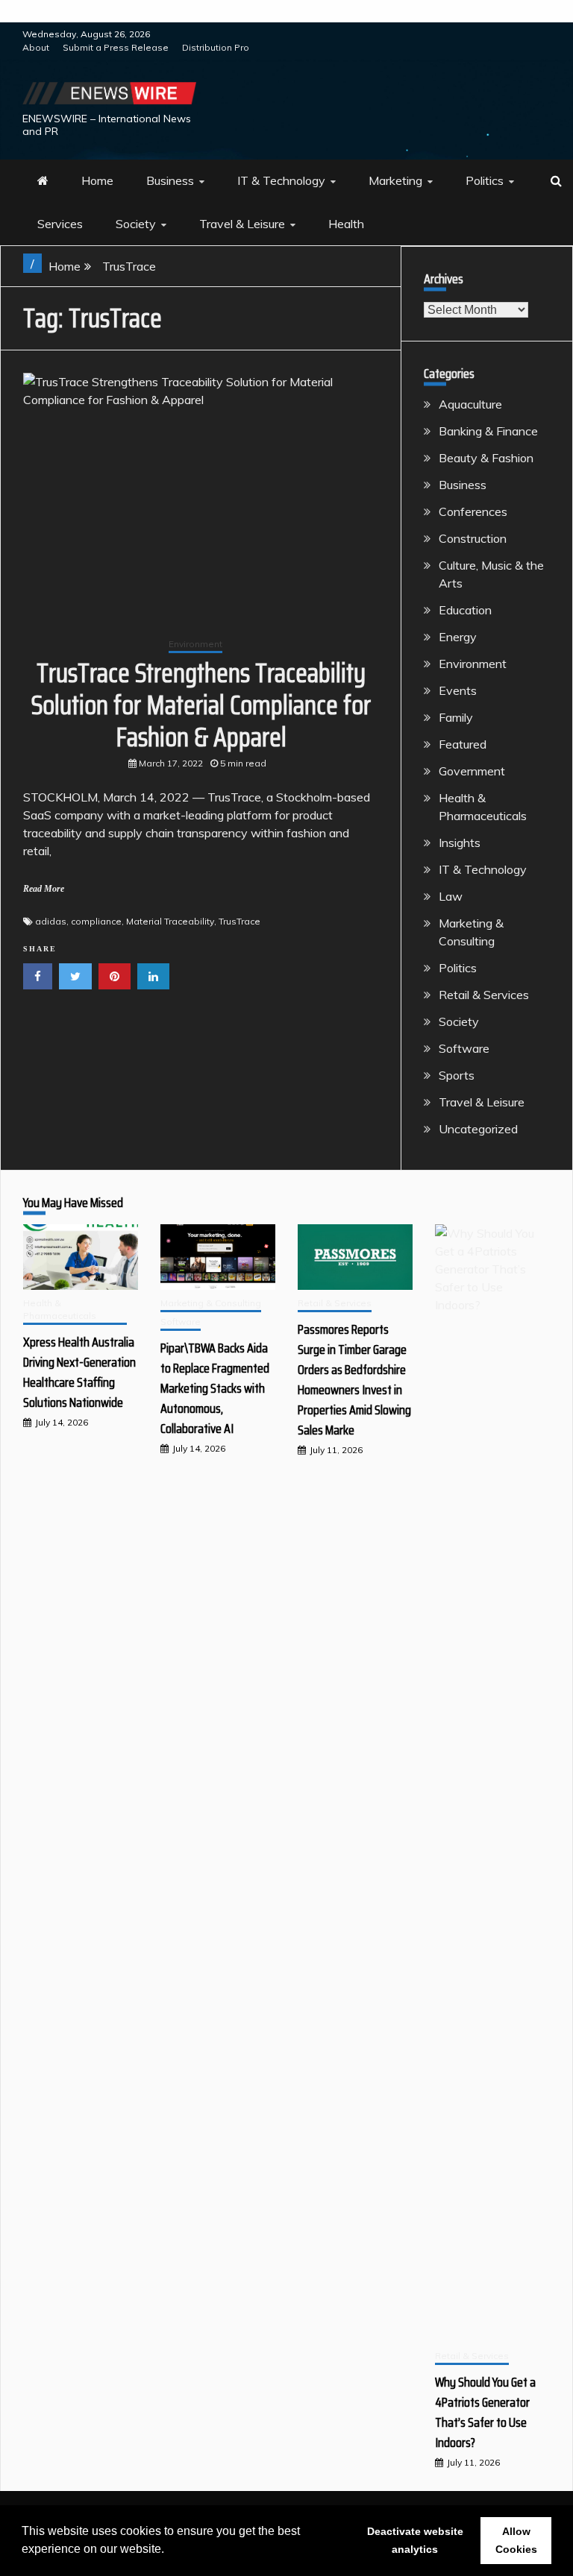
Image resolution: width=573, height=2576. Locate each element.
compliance (96, 921)
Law (451, 896)
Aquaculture (470, 404)
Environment (195, 644)
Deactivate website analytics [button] (415, 2540)
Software (464, 1048)
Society (136, 224)
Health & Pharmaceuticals (60, 1309)
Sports (457, 1075)
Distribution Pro (216, 47)
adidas (51, 921)
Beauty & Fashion (486, 458)
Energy (458, 637)
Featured (463, 744)
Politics (485, 180)
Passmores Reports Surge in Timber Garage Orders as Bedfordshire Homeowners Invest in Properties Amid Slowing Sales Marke (354, 1380)
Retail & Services (484, 995)
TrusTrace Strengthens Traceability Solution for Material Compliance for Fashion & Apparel (201, 705)
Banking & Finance (488, 431)
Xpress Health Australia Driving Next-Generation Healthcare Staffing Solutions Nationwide (79, 1372)
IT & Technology (281, 180)
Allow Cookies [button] (516, 2540)
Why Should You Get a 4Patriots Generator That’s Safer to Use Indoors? (485, 2412)
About (36, 47)
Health (346, 224)
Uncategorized (478, 1129)
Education (465, 610)
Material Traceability (170, 921)
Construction (473, 538)
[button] (169, 2551)
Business (170, 180)
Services (60, 224)
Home (97, 180)
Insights (460, 843)
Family (456, 717)
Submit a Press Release (116, 47)
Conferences (473, 511)
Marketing (395, 180)
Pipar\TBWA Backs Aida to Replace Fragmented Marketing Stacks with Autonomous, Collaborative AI (215, 1388)
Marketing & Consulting (211, 1303)
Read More (44, 889)
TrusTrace (239, 921)
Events (458, 690)
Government (472, 771)
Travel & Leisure (242, 224)
